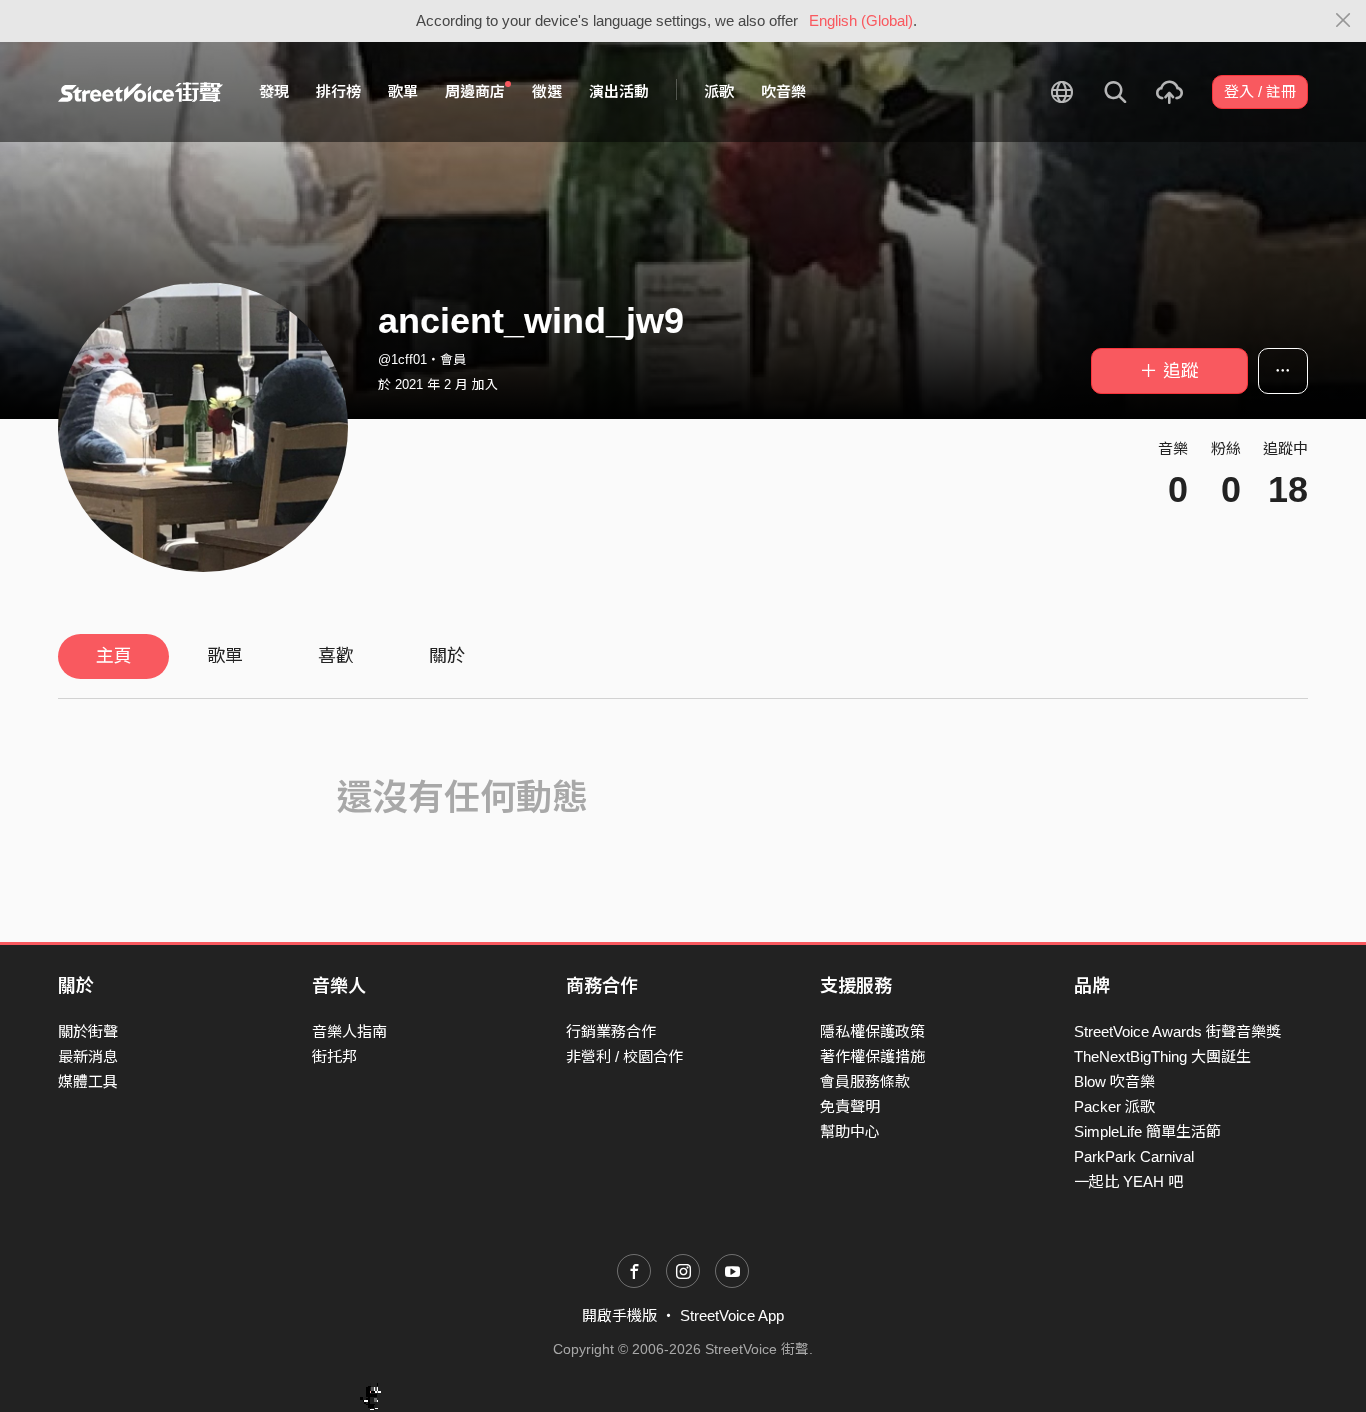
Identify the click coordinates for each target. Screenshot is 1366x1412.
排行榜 (338, 91)
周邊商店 (475, 91)
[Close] (1343, 21)
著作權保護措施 (872, 1056)
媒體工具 (88, 1081)
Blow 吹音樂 (1114, 1081)
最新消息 (88, 1056)
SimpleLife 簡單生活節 (1147, 1131)
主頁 (114, 656)
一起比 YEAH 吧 (1128, 1181)
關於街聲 (88, 1031)
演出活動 (619, 91)
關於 (447, 656)
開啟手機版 (619, 1315)
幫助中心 (850, 1131)
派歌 (719, 91)
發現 (274, 91)
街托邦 (334, 1056)
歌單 (403, 91)
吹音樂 (783, 91)
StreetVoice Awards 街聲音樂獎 (1177, 1031)
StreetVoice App (732, 1315)
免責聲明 (850, 1106)
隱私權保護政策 (872, 1031)
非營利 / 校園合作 (624, 1056)
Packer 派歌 (1114, 1106)
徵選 (547, 91)
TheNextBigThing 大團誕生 (1162, 1056)
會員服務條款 (865, 1081)
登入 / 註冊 (1260, 91)
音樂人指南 (349, 1031)
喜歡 (336, 656)
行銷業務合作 (611, 1031)
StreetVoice (140, 92)
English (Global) (861, 20)
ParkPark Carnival (1134, 1156)
